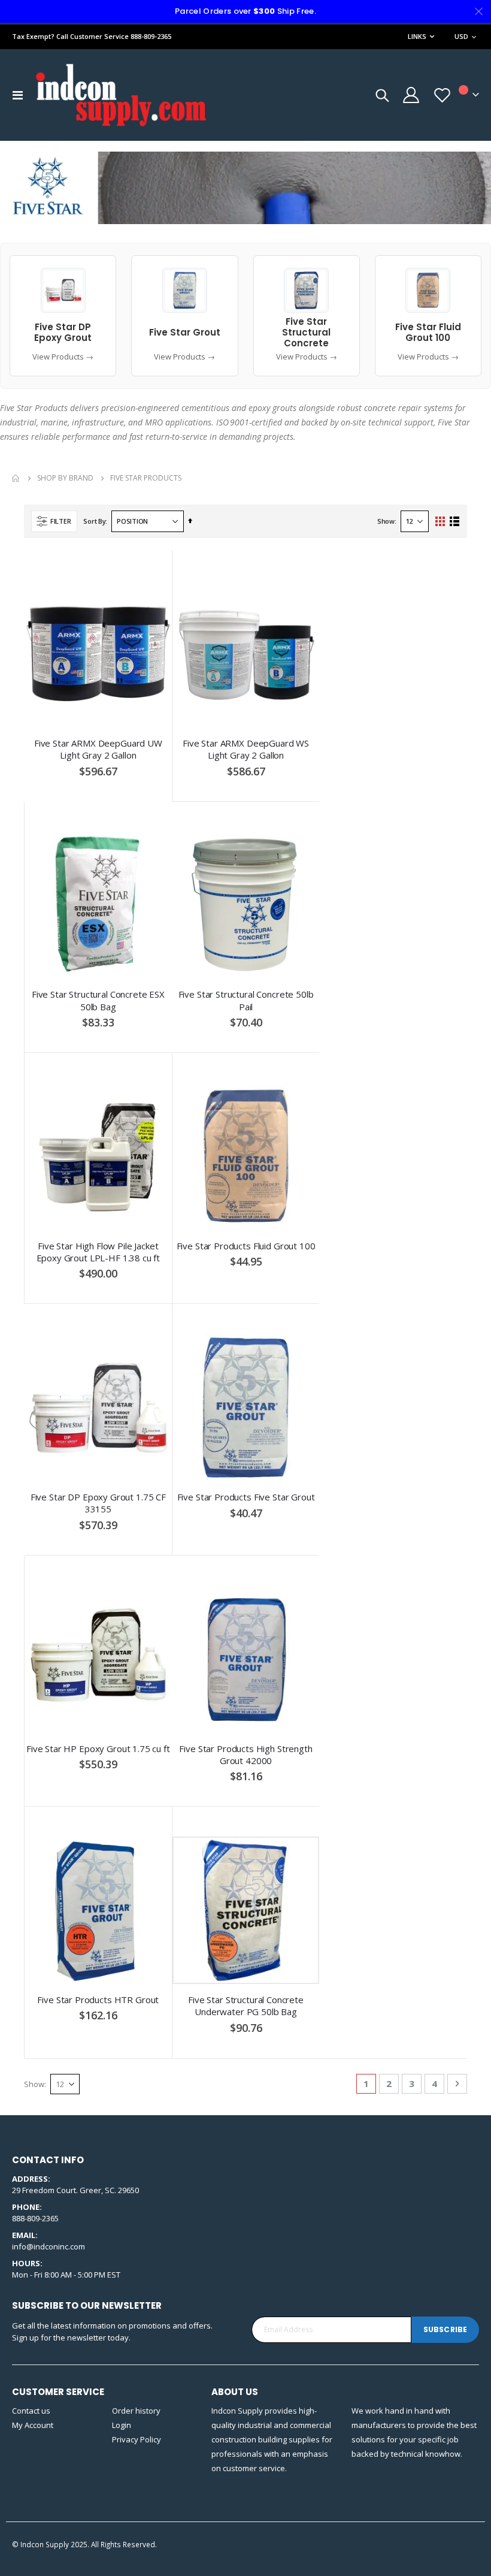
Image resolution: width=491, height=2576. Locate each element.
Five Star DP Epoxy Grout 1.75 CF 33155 (98, 1503)
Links (417, 36)
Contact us (31, 2411)
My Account (33, 2425)
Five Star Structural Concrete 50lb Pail (246, 1000)
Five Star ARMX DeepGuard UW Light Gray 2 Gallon (98, 749)
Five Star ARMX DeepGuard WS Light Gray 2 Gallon (246, 749)
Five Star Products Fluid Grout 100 (246, 1246)
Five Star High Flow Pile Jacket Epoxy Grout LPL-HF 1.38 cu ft (98, 1252)
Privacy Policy (137, 2439)
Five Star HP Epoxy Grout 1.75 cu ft (98, 1748)
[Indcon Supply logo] (121, 95)
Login (122, 2425)
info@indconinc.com (49, 2246)
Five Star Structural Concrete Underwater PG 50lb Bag (246, 2006)
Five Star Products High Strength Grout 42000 (245, 1754)
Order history (136, 2411)
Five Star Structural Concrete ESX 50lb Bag (98, 1000)
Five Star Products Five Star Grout (246, 1497)
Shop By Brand (65, 478)
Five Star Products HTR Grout (98, 2000)
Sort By (94, 521)
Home (16, 478)
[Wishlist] (442, 95)
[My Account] (410, 95)
